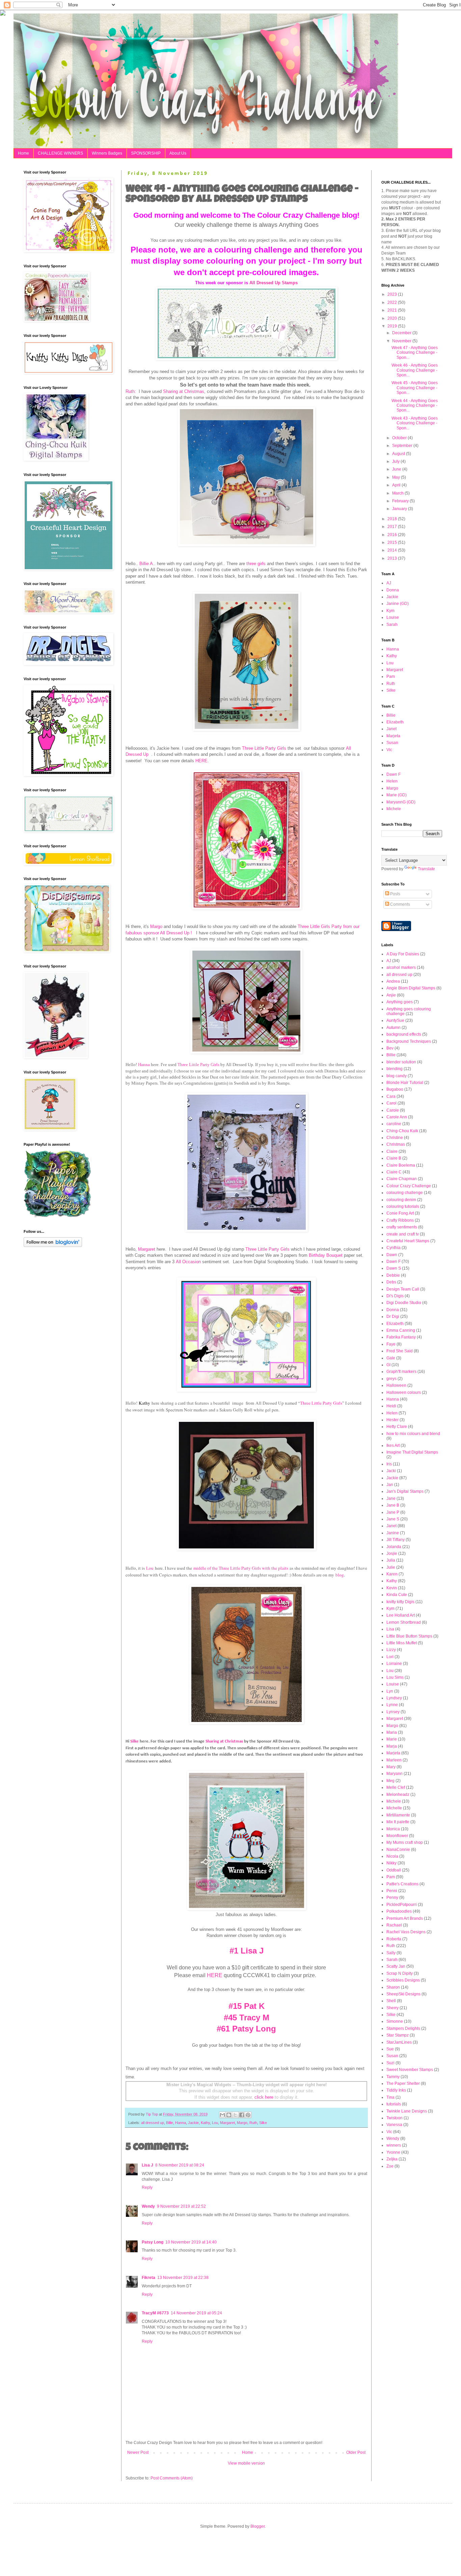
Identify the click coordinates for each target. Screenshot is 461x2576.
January (400, 509)
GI (388, 1365)
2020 (393, 318)
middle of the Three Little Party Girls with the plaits (241, 1568)
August (399, 454)
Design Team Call (403, 1289)
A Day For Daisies (403, 954)
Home (23, 153)
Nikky (391, 1863)
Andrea (393, 981)
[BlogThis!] (229, 2115)
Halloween (396, 1385)
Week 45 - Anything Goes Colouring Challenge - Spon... (415, 388)
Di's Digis (395, 1296)
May (397, 477)
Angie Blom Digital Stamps (411, 988)
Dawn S (394, 1268)
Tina (390, 2097)
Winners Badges (107, 153)
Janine (393, 1533)
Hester (392, 1420)
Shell (391, 2001)
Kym (390, 611)
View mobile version (246, 2463)
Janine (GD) (398, 604)
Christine (395, 1138)
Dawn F (394, 774)
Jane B (393, 1505)
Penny (392, 1897)
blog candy (397, 1076)
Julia (391, 1560)
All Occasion (188, 1262)
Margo (156, 926)
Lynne (392, 1705)
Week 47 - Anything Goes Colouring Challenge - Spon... (415, 353)
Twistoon (395, 2118)
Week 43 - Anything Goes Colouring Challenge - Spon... (415, 423)
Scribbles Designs (403, 1980)
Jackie (193, 2123)
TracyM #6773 (155, 2313)
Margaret (147, 1249)
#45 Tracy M (247, 2017)
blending (395, 1069)
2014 (393, 550)
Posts (395, 894)
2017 (393, 527)
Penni (392, 1891)
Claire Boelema (401, 1165)
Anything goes (400, 1002)
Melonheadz (398, 1795)
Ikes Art (393, 1445)
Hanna (144, 1065)
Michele (394, 809)
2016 (393, 535)
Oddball (394, 1870)
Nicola (392, 1856)
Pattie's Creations (402, 1884)
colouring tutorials (403, 1206)
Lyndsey (394, 1698)
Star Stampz (398, 2035)
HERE (201, 761)
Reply (147, 2187)
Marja (392, 1746)
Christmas (396, 1144)
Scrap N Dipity (400, 1973)
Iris (389, 1464)
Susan (392, 743)
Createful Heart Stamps (408, 1241)
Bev (390, 1048)
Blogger (257, 2526)
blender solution (401, 1062)
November (402, 341)
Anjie (391, 995)
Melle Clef (396, 1787)
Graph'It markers (401, 1372)
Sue (390, 2049)
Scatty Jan (396, 1966)
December (402, 333)
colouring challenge (405, 1193)
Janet (391, 729)
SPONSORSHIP (146, 153)
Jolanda (394, 1547)
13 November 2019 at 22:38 (183, 2278)
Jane (391, 1498)
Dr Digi (393, 1317)
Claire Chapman (402, 1179)
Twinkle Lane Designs (407, 2111)
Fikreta (148, 2278)
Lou (150, 1568)
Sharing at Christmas (184, 391)
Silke (135, 1741)
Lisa (390, 1629)
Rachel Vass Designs (406, 1932)
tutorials (394, 2104)
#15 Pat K (247, 2006)
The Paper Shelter (403, 2083)
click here (264, 2097)
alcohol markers (401, 967)
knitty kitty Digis (400, 1602)
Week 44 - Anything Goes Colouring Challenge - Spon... (415, 406)
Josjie (392, 1553)
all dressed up (153, 2123)
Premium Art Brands (405, 1918)
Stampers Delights (403, 2028)
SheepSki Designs (403, 1994)
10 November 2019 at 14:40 (191, 2242)
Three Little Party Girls (264, 748)
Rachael (394, 1925)
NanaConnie (398, 1850)
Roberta (394, 1939)
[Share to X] (235, 2115)
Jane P (393, 1512)
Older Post (356, 2452)
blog (340, 1575)
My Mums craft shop (405, 1842)
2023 (393, 294)
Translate (426, 869)
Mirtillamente (398, 1815)
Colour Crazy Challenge (409, 1186)
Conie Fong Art (400, 1213)
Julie (391, 1567)
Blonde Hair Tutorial (405, 1083)
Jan (390, 1485)
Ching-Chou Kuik (402, 1131)
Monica (393, 1829)
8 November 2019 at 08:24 (180, 2165)
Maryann (395, 1774)
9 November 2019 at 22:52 (181, 2206)
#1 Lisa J (247, 1951)
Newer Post (138, 2452)
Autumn (394, 1028)
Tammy (393, 2077)
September (403, 446)
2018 (393, 519)
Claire (392, 1151)
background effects (404, 1034)
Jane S (393, 1519)
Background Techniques (409, 1041)
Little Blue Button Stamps (409, 1636)
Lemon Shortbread (404, 1622)
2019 (393, 326)
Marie (392, 1739)
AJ (389, 583)
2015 (393, 542)
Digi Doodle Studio (404, 1303)
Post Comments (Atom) (172, 2478)
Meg (390, 1781)
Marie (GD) (397, 795)
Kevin (392, 1588)
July (396, 461)
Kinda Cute (397, 1595)
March (398, 493)
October (400, 438)
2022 (393, 302)
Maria (392, 1732)
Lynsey (393, 1712)
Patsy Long (153, 2242)
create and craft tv (403, 1234)
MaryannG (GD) (401, 802)
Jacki (391, 1471)
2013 (393, 558)
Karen (392, 1574)
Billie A (146, 564)
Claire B (394, 1158)
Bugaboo (395, 1089)
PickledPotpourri (402, 1905)
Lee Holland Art (401, 1615)
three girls (256, 564)
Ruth (253, 2123)
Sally (391, 1953)
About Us (178, 153)
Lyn (390, 1691)
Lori (390, 1657)
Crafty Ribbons (400, 1220)
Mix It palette (398, 1822)
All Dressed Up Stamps (274, 283)
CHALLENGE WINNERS (60, 153)
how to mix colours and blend (413, 1434)
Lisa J (147, 2165)
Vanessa (394, 2125)
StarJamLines (399, 2042)
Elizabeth (395, 722)
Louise (393, 617)
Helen (392, 781)
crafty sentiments (402, 1227)
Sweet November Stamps (410, 2070)
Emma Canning (401, 1330)
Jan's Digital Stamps (405, 1491)
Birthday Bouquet (326, 1255)
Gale (391, 1358)
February (401, 501)
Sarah (392, 625)
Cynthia (394, 1248)
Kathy (205, 2123)
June (397, 469)
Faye (391, 1344)
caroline (394, 1124)
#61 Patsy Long (246, 2029)
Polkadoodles (399, 1911)
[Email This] (222, 2115)
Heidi (391, 1406)
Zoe (390, 2166)
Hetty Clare (397, 1427)
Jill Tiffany (396, 1540)
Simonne (395, 2021)
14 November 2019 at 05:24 (196, 2313)
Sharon (393, 1987)
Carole (393, 1110)
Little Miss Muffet (402, 1643)
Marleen (394, 1760)
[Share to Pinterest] (248, 2115)
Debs (391, 1282)
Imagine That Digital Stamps (412, 1452)
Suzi (390, 2063)
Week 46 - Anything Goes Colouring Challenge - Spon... (415, 370)
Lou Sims (395, 1677)
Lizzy (391, 1650)
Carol (391, 1103)
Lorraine (394, 1664)
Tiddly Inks (396, 2090)
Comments (400, 904)
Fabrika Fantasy (401, 1337)
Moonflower (397, 1836)
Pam (391, 676)
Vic (389, 750)
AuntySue (395, 1020)
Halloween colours (404, 1392)
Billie (170, 2123)
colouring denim (401, 1200)
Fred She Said (400, 1351)
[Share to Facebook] (242, 2115)
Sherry (392, 2008)
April (397, 485)
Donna (393, 590)
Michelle (394, 1808)
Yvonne (393, 2152)
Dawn (392, 1255)
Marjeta (393, 736)
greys (391, 1379)
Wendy (148, 2206)
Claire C (394, 1172)
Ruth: (131, 391)
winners (394, 2145)
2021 (393, 310)
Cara (391, 1096)
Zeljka (392, 2159)
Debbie (393, 1275)
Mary (391, 1767)
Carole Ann (397, 1117)
